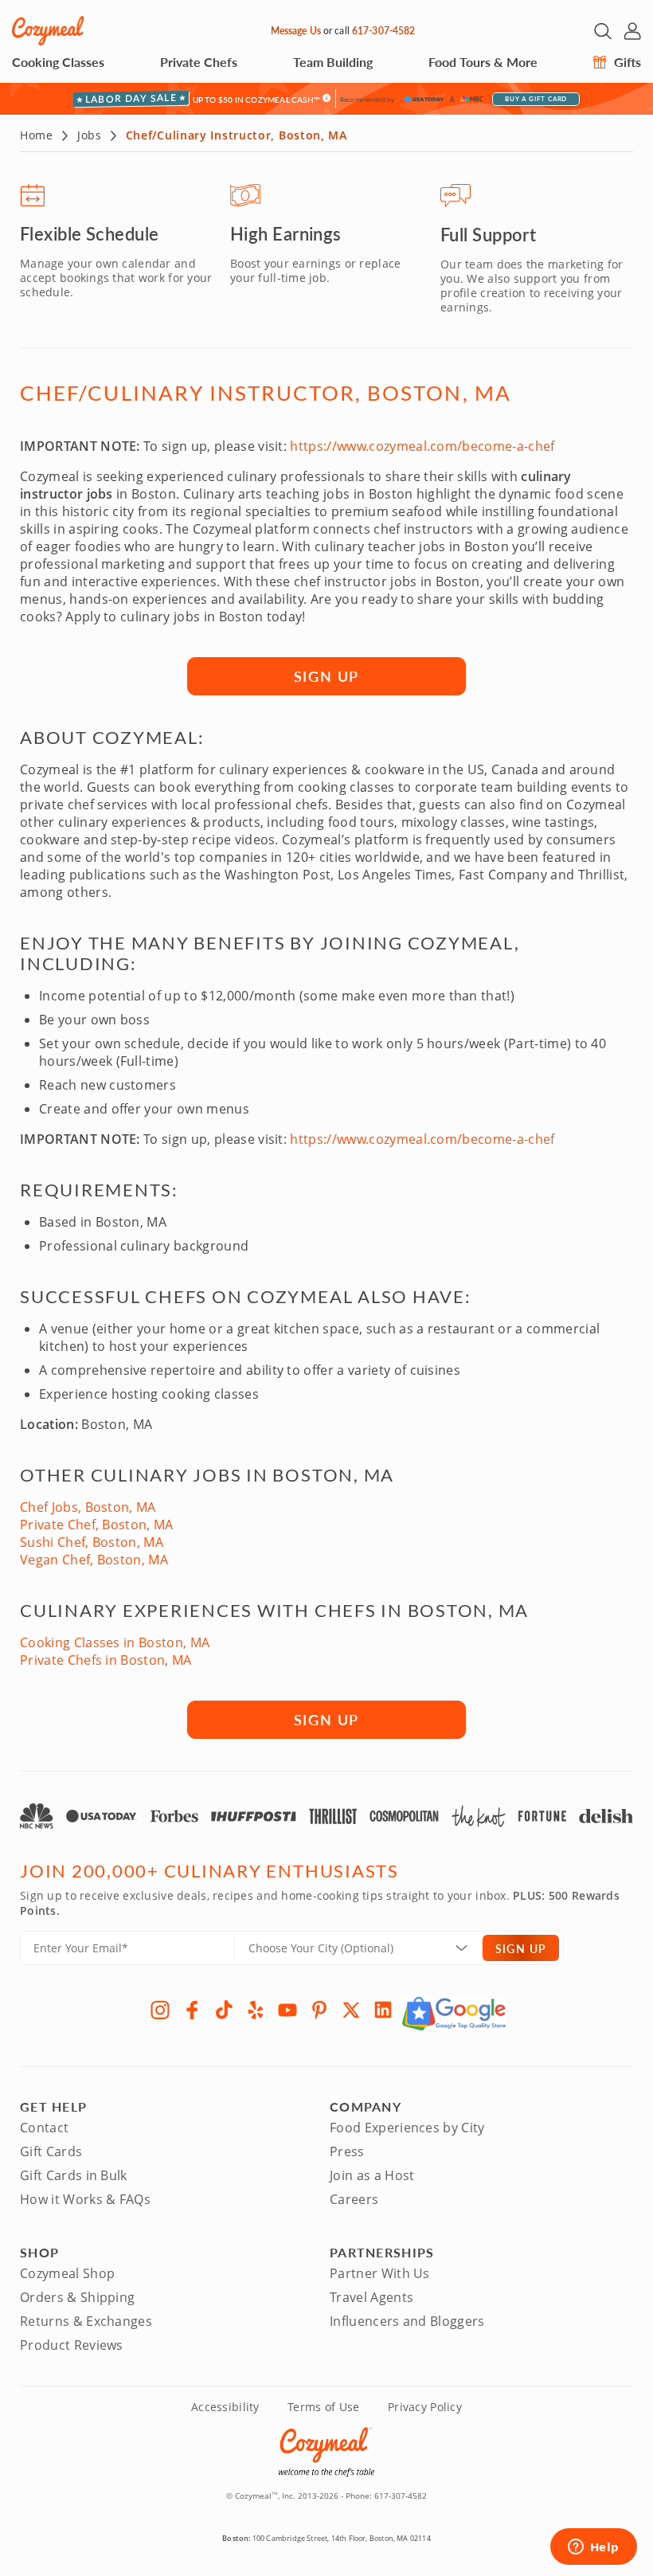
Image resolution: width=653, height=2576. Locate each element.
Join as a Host (372, 2175)
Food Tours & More (483, 62)
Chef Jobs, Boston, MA (88, 1507)
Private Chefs (199, 62)
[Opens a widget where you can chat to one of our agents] (593, 2548)
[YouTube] (287, 2010)
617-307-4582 (383, 31)
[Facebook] (192, 2010)
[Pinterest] (319, 2010)
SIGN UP (327, 676)
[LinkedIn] (383, 2010)
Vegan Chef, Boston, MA (94, 1560)
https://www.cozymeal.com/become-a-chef (422, 446)
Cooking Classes (58, 62)
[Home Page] (48, 31)
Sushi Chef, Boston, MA (92, 1542)
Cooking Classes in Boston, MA (115, 1642)
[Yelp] (256, 2010)
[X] (351, 2010)
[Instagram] (160, 2010)
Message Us (296, 31)
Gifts (626, 62)
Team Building (333, 62)
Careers (354, 2199)
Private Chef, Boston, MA (97, 1525)
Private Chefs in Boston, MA (106, 1660)
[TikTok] (224, 2010)
